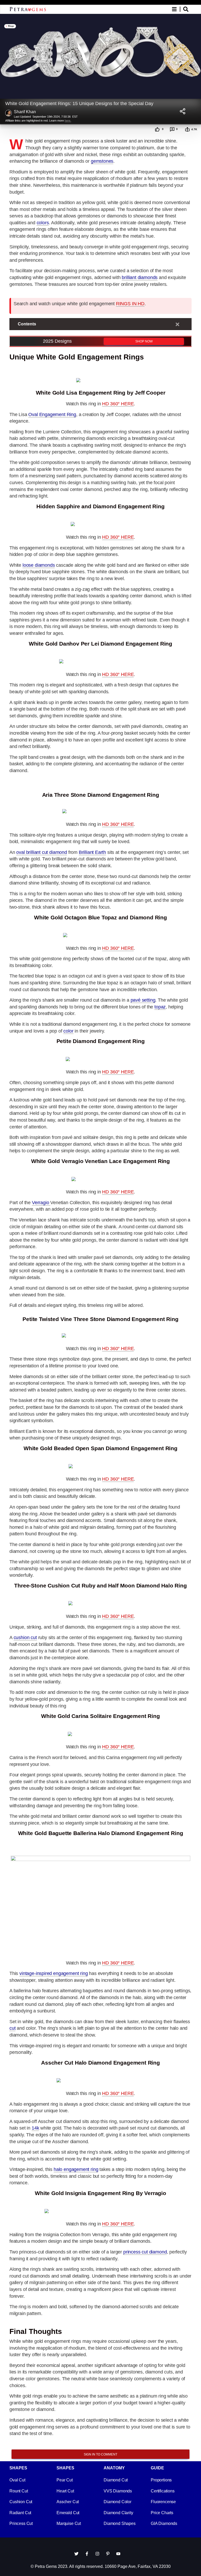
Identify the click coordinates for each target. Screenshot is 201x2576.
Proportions (161, 2480)
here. (68, 121)
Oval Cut (17, 2480)
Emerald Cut (68, 2513)
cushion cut (25, 1638)
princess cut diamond (145, 2252)
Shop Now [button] (144, 341)
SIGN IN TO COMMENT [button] (100, 2454)
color (68, 1031)
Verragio (41, 1203)
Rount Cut (19, 2491)
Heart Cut (65, 2491)
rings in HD (130, 304)
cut (12, 2028)
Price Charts (162, 2513)
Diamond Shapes (120, 2523)
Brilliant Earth (92, 852)
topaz (160, 1007)
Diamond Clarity (118, 2513)
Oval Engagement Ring (52, 414)
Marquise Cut (69, 2523)
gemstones (102, 161)
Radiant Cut (20, 2513)
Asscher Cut (68, 2502)
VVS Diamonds (118, 2491)
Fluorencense (163, 2502)
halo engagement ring (76, 2169)
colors (43, 223)
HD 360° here (118, 404)
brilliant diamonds (140, 277)
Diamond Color (118, 2502)
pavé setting (143, 1000)
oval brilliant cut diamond (41, 852)
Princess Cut (21, 2523)
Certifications (163, 2491)
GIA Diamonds (164, 2523)
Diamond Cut (116, 2480)
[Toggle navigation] (180, 9)
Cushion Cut (21, 2502)
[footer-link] (76, 2553)
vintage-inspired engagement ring (54, 1973)
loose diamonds (39, 565)
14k (35, 2128)
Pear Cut (65, 2480)
